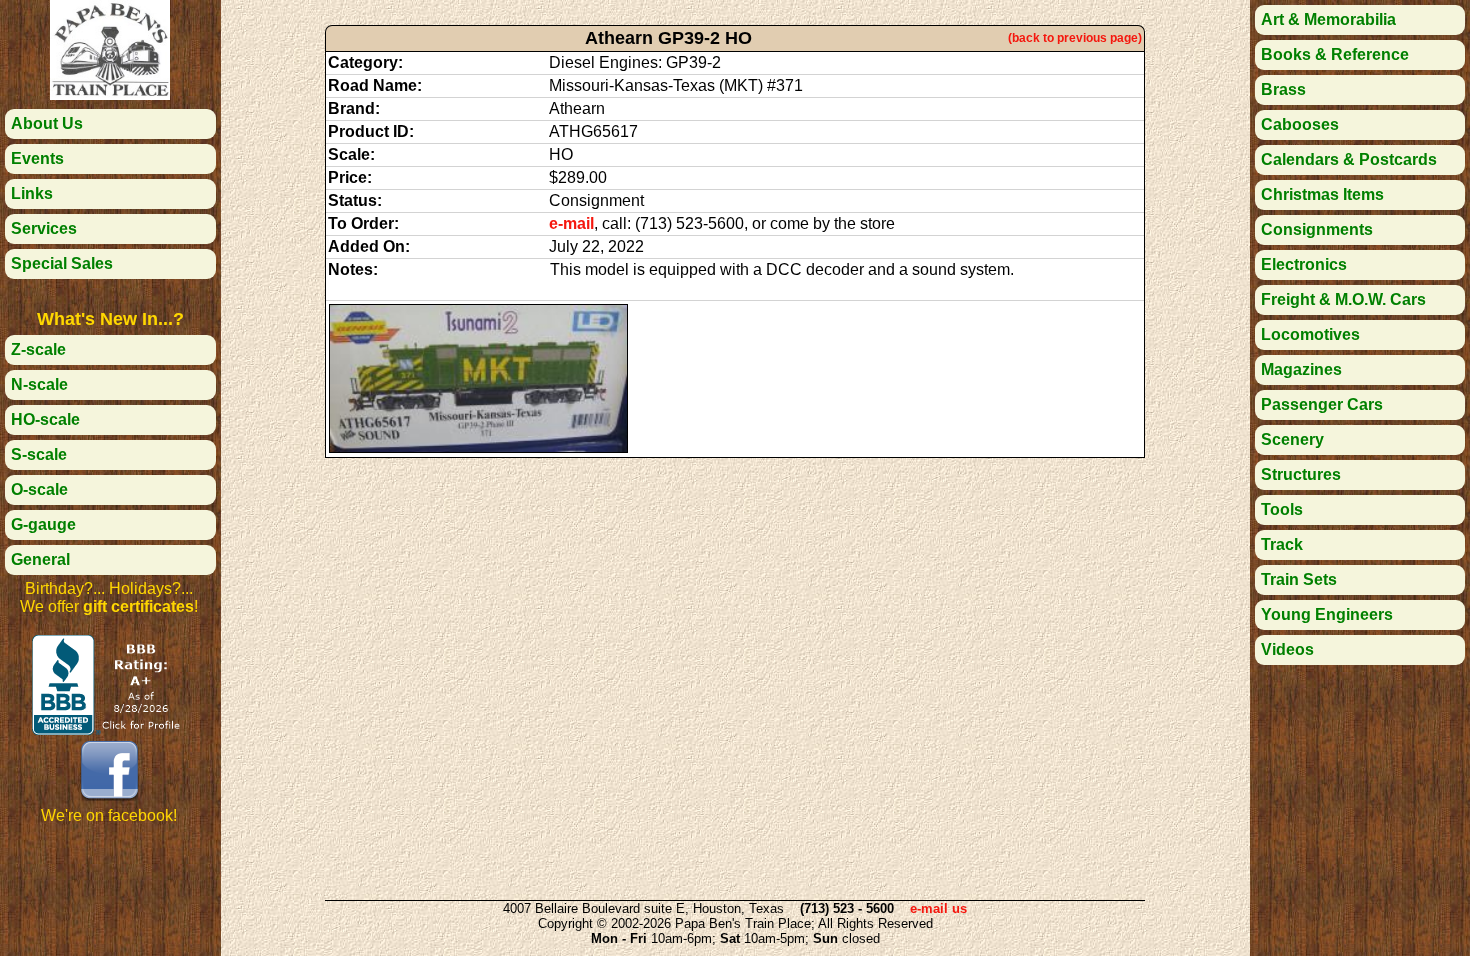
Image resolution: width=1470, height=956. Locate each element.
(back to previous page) (1075, 38)
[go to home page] (110, 94)
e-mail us (938, 908)
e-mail (571, 223)
